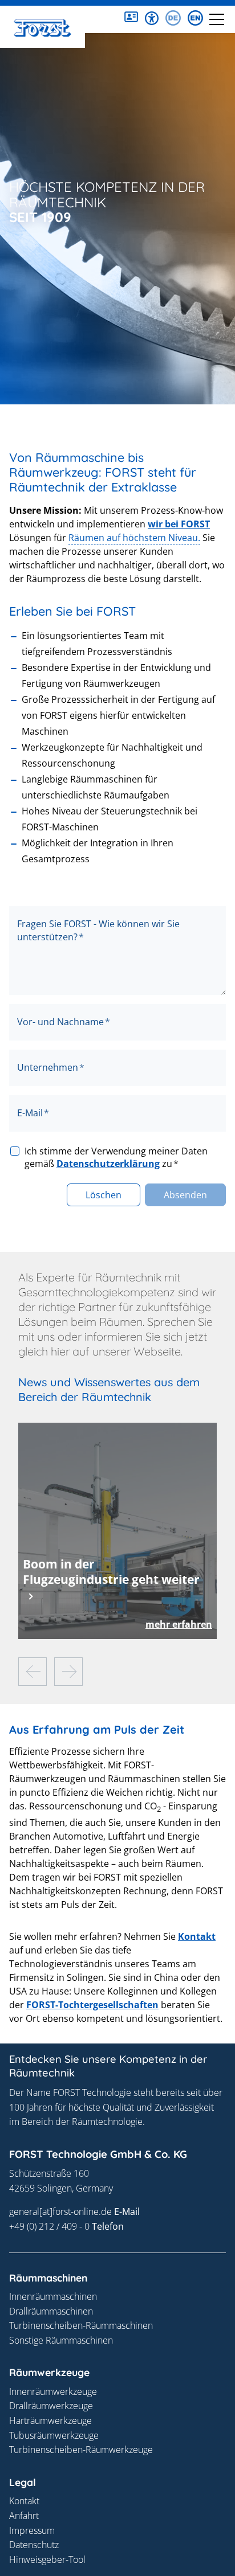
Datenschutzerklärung (108, 1164)
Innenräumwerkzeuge (53, 2391)
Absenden (185, 1195)
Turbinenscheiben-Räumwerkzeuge (81, 2450)
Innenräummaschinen (53, 2296)
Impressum (32, 2530)
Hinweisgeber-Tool (47, 2559)
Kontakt (197, 1936)
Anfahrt (24, 2516)
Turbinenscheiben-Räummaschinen (81, 2325)
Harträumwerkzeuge (50, 2421)
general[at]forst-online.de (60, 2211)
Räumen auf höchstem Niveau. (134, 538)
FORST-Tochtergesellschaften (92, 2005)
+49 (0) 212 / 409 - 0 (49, 2226)
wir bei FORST (179, 524)
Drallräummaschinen (51, 2311)
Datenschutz (34, 2545)
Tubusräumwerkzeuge (54, 2435)
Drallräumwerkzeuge (51, 2406)
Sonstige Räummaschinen (61, 2340)
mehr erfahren (179, 1624)
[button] (131, 18)
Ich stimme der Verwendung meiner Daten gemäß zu (116, 1157)
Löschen (104, 1195)
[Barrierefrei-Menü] (152, 18)
